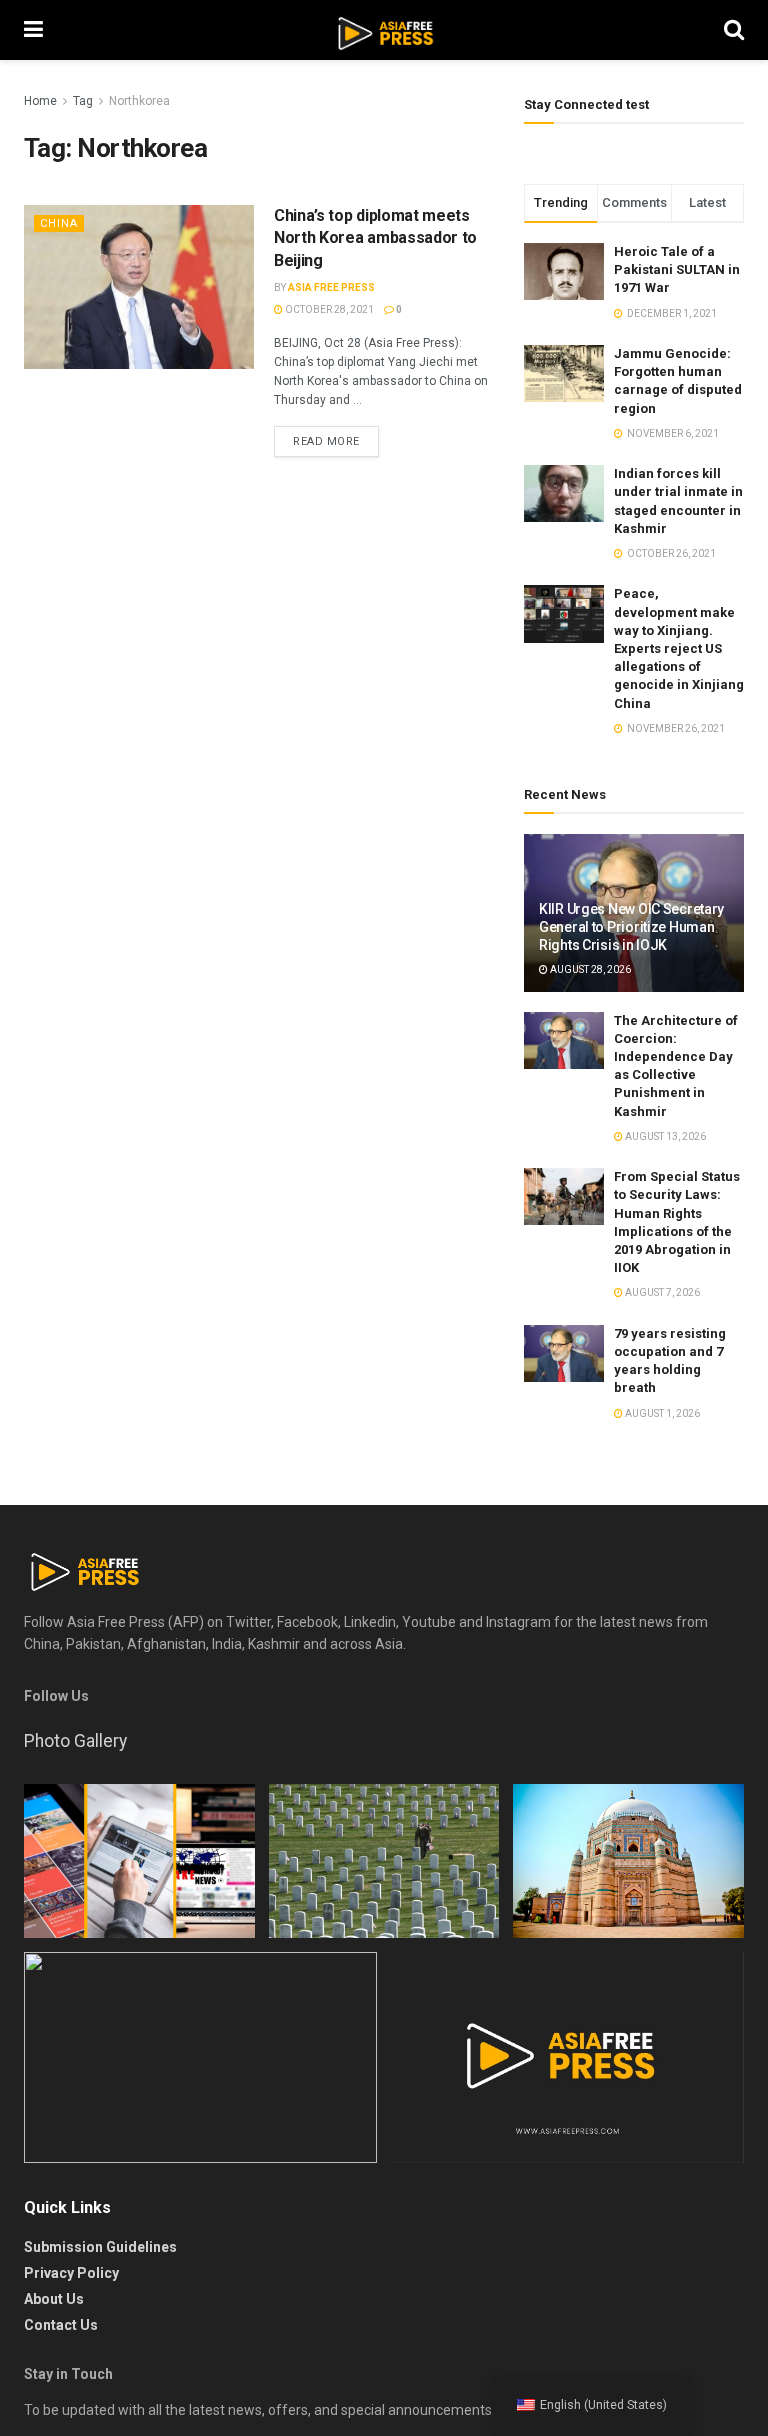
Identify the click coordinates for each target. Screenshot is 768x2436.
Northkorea (139, 101)
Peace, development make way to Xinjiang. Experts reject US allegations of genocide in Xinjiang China (679, 648)
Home (40, 101)
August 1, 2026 (661, 1413)
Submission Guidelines (100, 2247)
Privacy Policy (71, 2273)
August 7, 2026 (661, 1292)
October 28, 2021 (328, 309)
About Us (54, 2299)
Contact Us (61, 2325)
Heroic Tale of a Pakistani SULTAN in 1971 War (677, 269)
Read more (326, 441)
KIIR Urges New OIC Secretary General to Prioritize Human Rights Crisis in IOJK (631, 927)
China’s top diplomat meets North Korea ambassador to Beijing (375, 238)
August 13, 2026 (664, 1136)
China (59, 223)
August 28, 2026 (589, 969)
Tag (83, 101)
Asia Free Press (331, 287)
